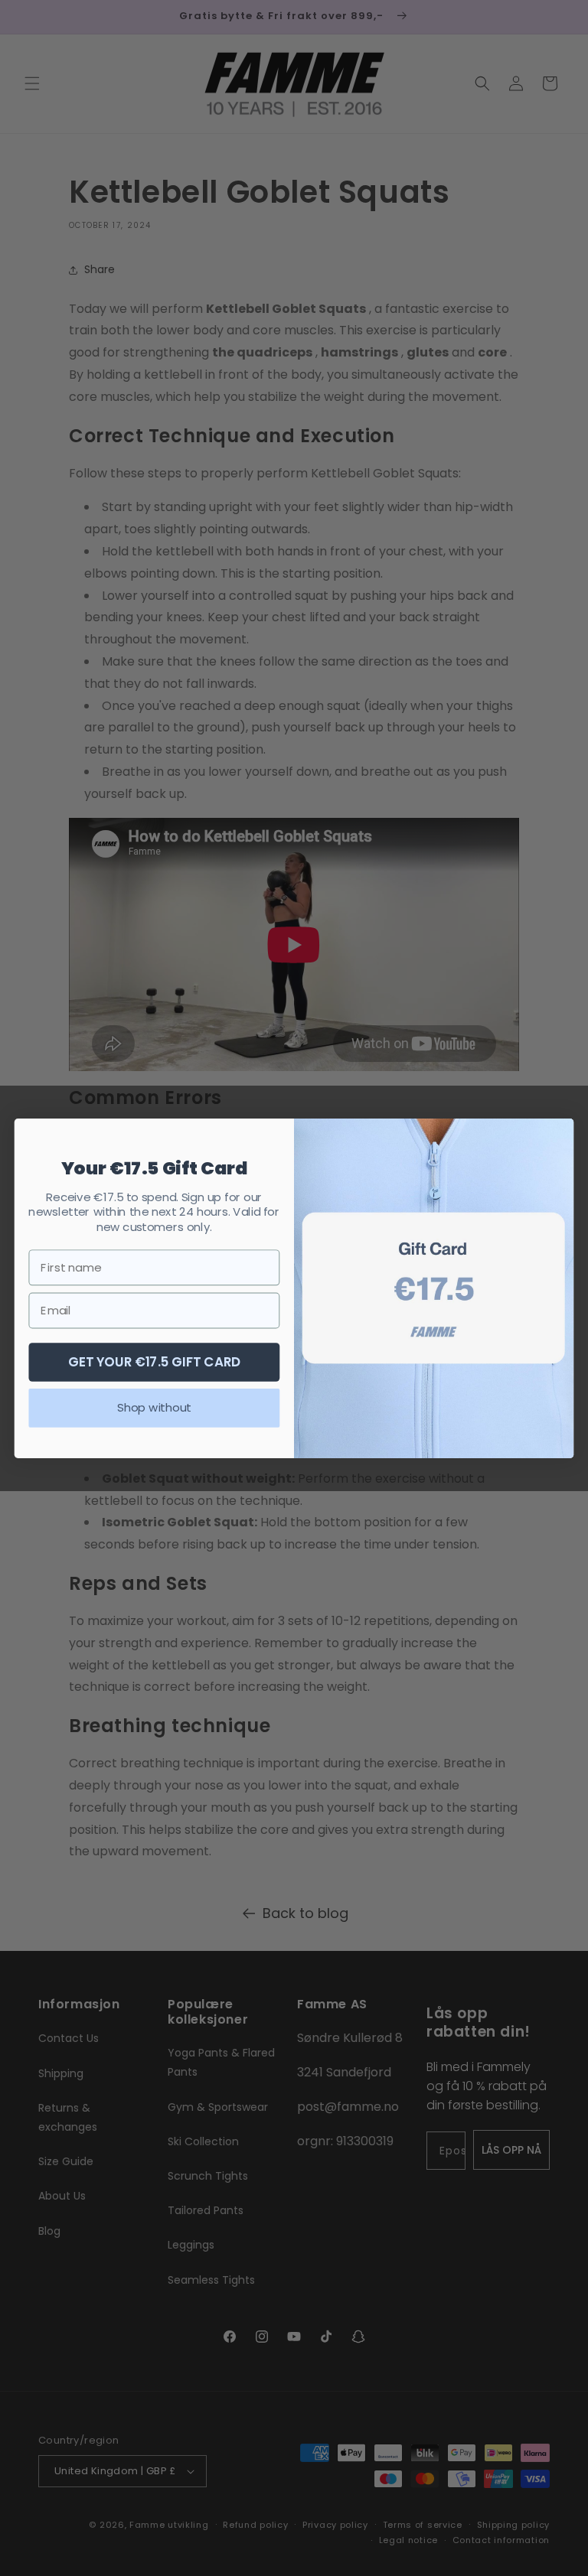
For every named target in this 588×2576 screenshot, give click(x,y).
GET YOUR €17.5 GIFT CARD (155, 1361)
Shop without (154, 1407)
